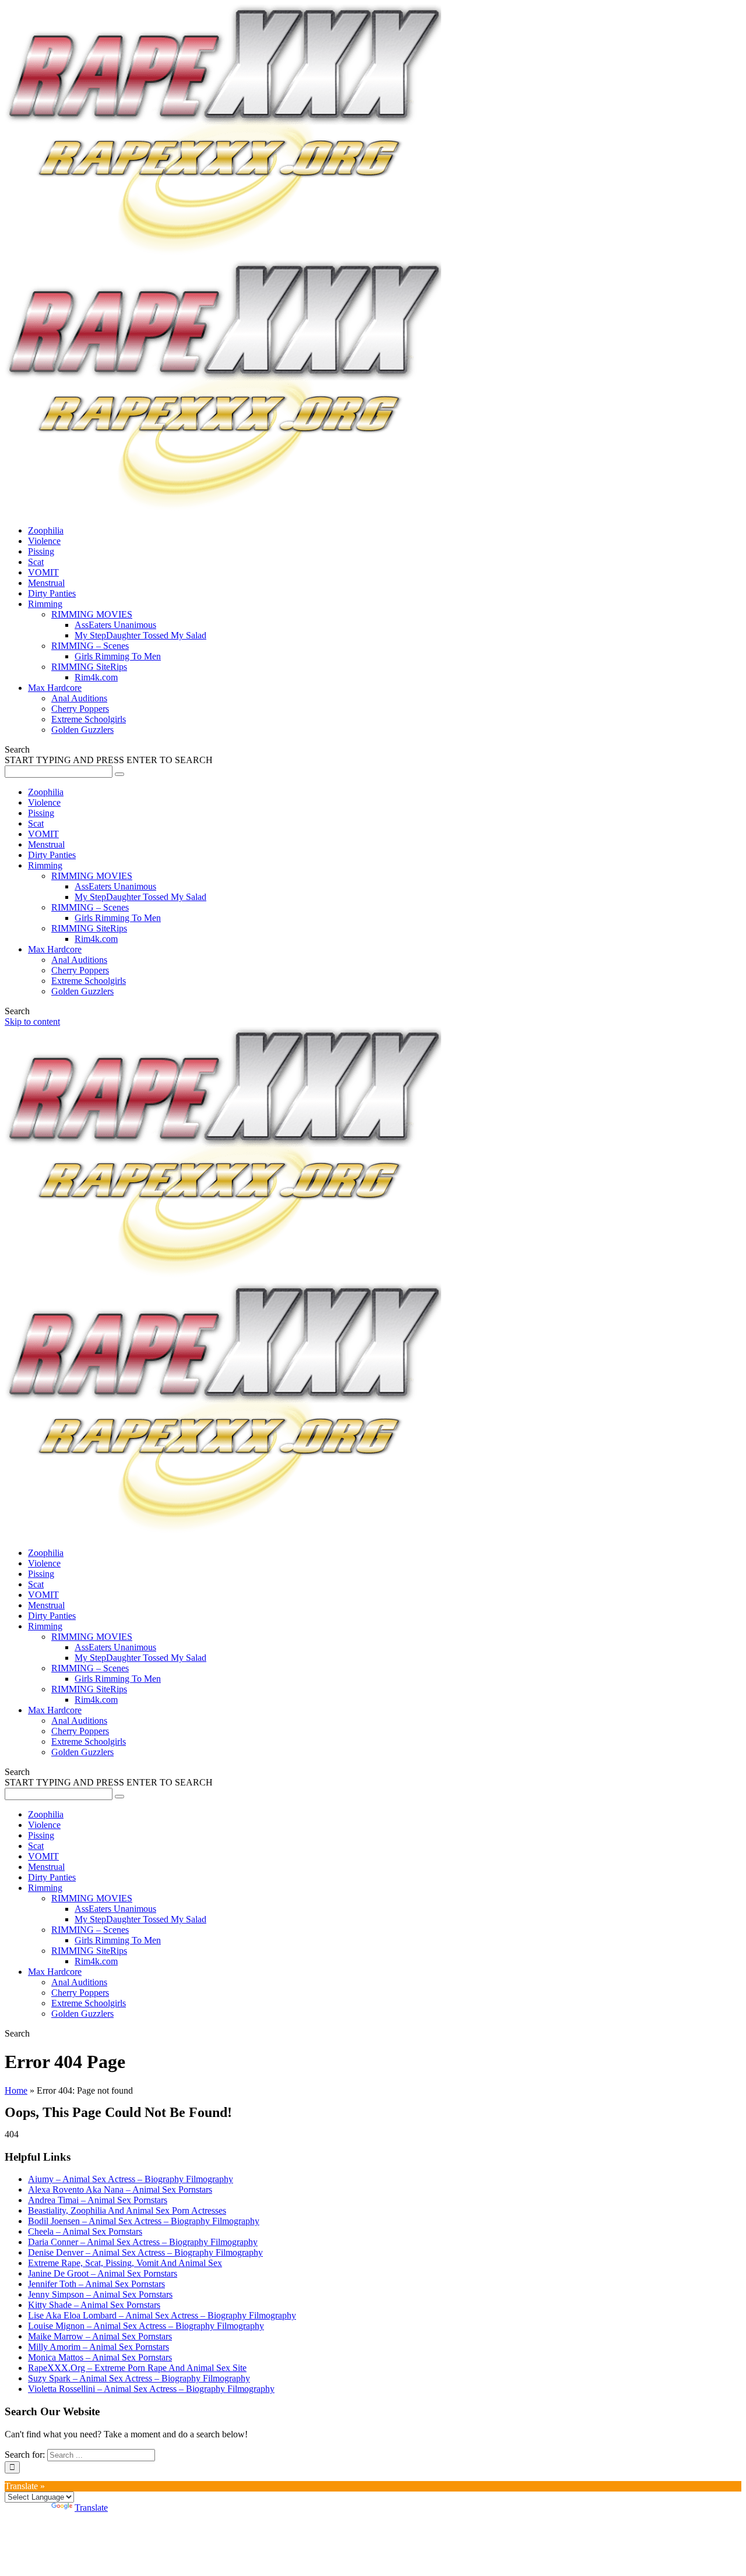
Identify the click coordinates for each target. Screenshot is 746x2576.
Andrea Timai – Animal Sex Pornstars (98, 2200)
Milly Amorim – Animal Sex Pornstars (98, 2347)
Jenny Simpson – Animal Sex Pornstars (100, 2294)
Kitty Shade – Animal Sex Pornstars (94, 2305)
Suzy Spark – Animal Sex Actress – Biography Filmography (139, 2378)
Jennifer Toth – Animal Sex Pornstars (96, 2284)
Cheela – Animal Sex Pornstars (85, 2231)
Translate (91, 2508)
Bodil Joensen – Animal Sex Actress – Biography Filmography (144, 2221)
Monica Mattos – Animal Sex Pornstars (100, 2357)
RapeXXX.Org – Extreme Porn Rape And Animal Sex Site (137, 2368)
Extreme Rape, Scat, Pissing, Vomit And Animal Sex (125, 2263)
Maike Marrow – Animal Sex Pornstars (100, 2336)
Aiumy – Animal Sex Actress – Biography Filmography (131, 2179)
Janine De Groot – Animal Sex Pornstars (103, 2273)
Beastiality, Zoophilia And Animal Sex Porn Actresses (127, 2210)
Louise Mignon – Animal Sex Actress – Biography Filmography (146, 2326)
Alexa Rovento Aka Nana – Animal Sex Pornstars (120, 2189)
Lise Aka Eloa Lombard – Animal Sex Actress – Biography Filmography (162, 2315)
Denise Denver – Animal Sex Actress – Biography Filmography (145, 2252)
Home (16, 2090)
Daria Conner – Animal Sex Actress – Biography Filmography (143, 2242)
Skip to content (32, 1021)
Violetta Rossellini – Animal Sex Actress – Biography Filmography (151, 2389)
